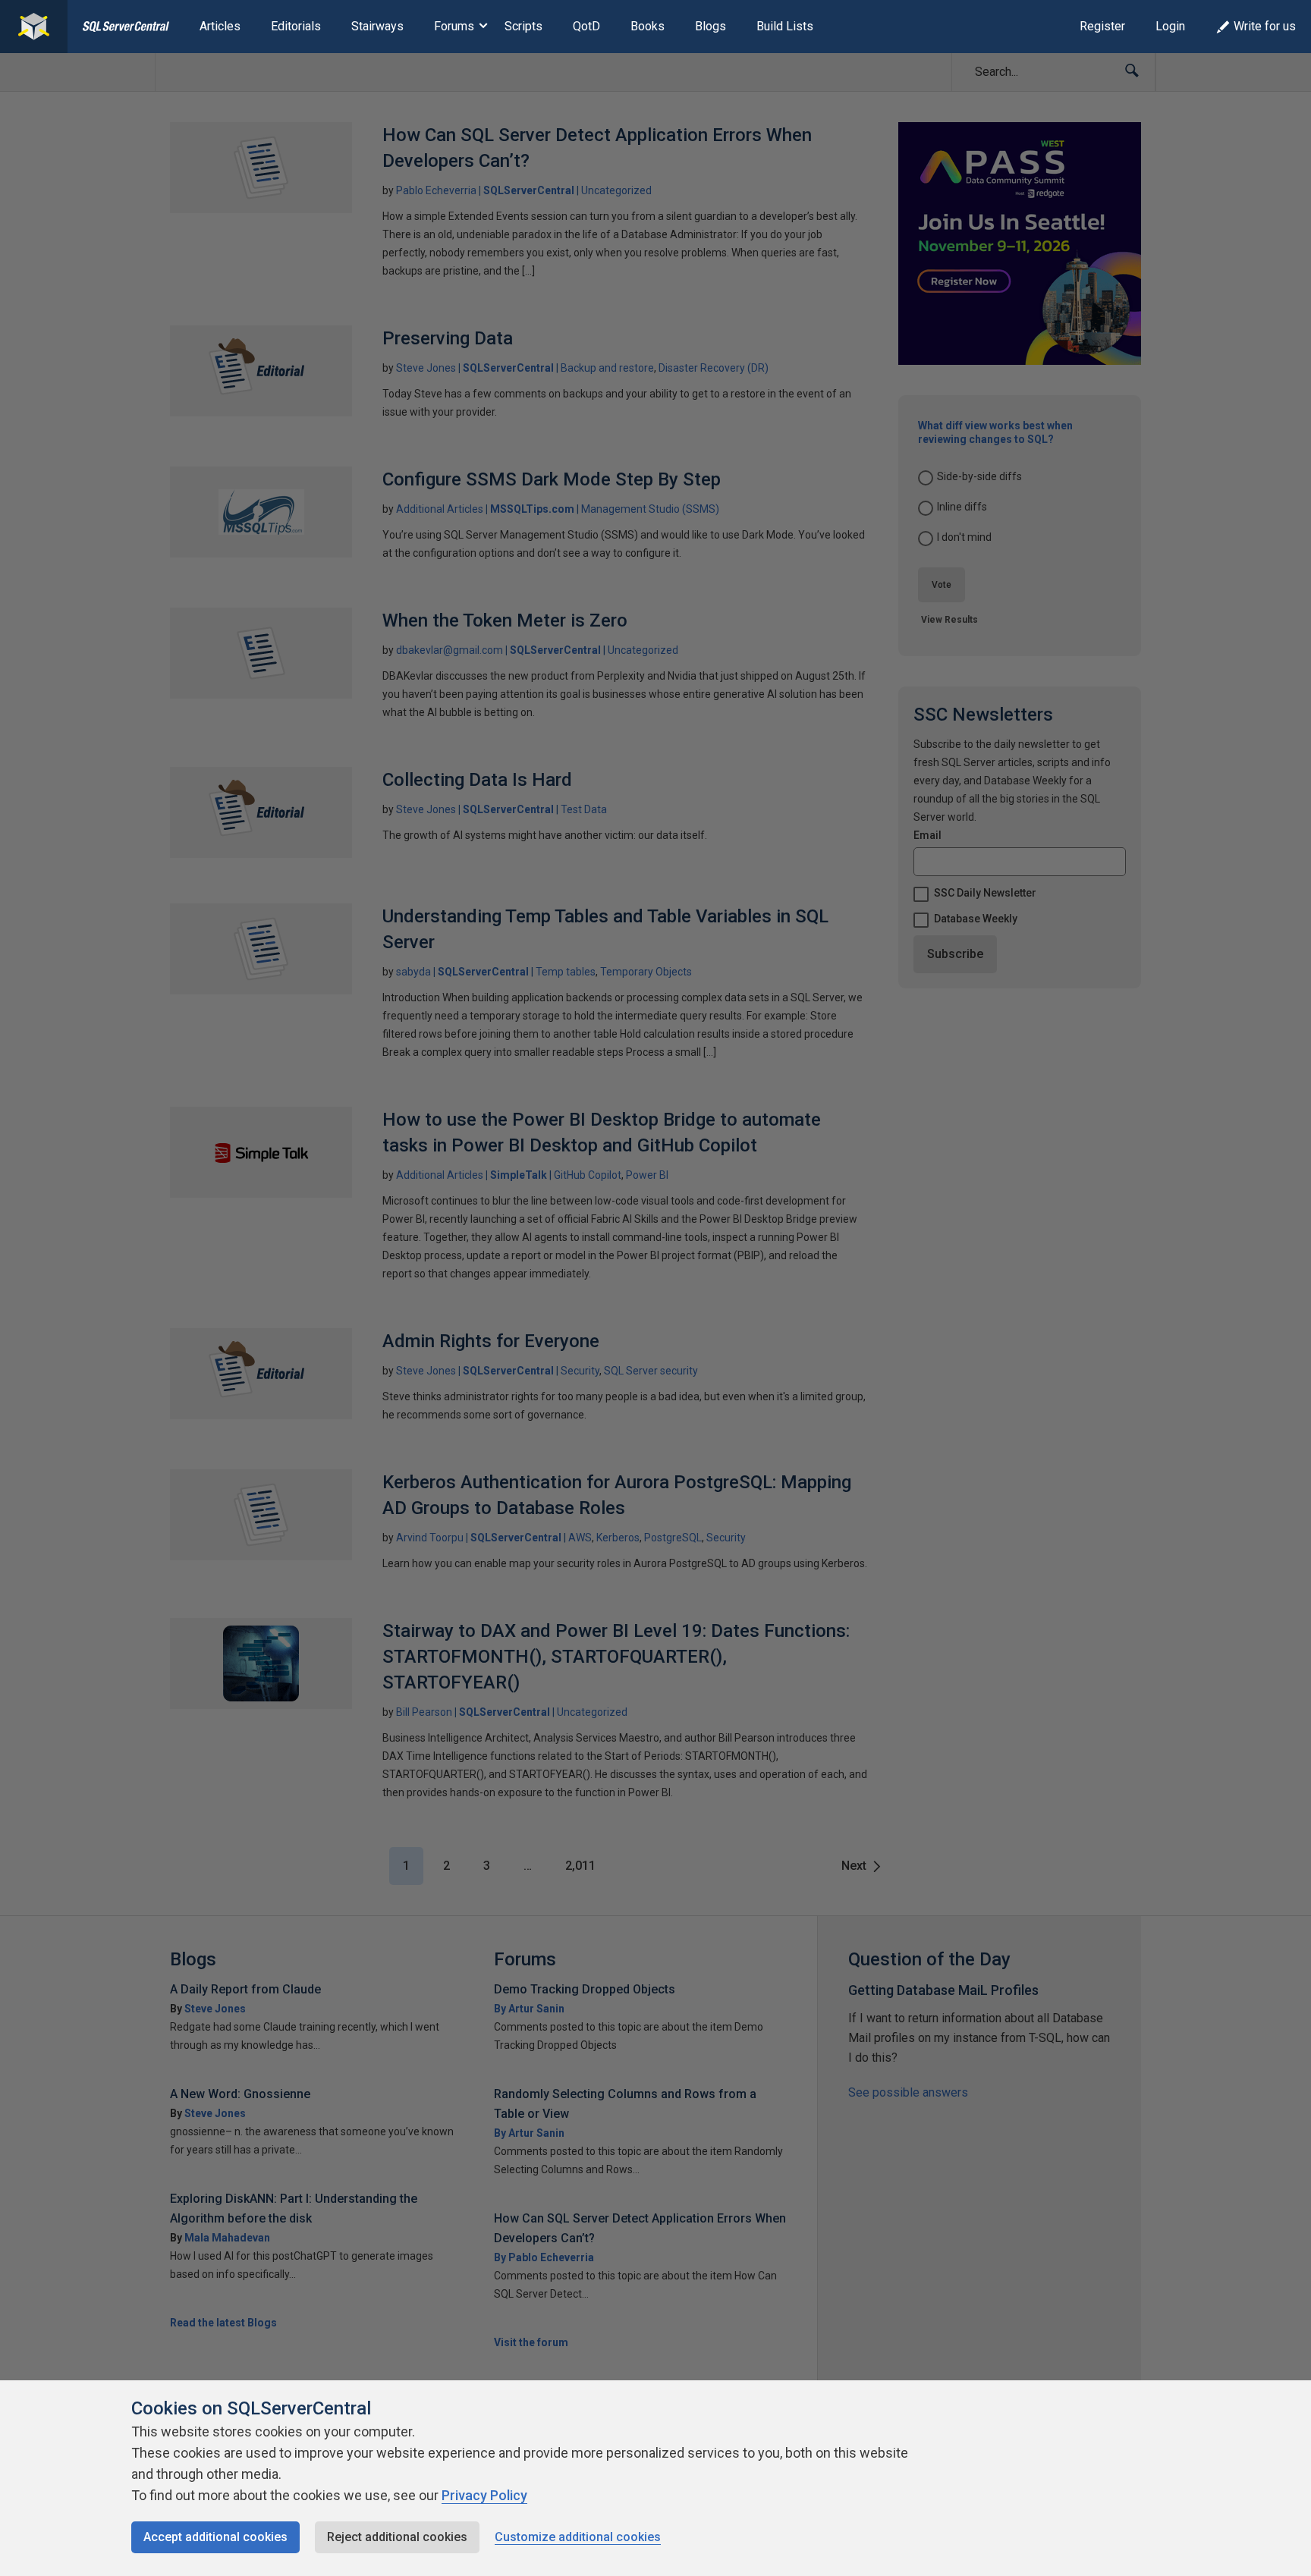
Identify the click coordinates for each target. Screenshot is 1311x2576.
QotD (586, 26)
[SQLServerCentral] (34, 27)
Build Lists (785, 26)
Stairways (377, 26)
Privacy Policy (484, 2495)
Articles (220, 26)
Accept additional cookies (215, 2537)
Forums (454, 26)
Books (648, 26)
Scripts (523, 26)
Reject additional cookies (397, 2537)
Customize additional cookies (578, 2537)
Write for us (1265, 26)
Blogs (711, 26)
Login (1170, 26)
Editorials (296, 26)
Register (1102, 26)
